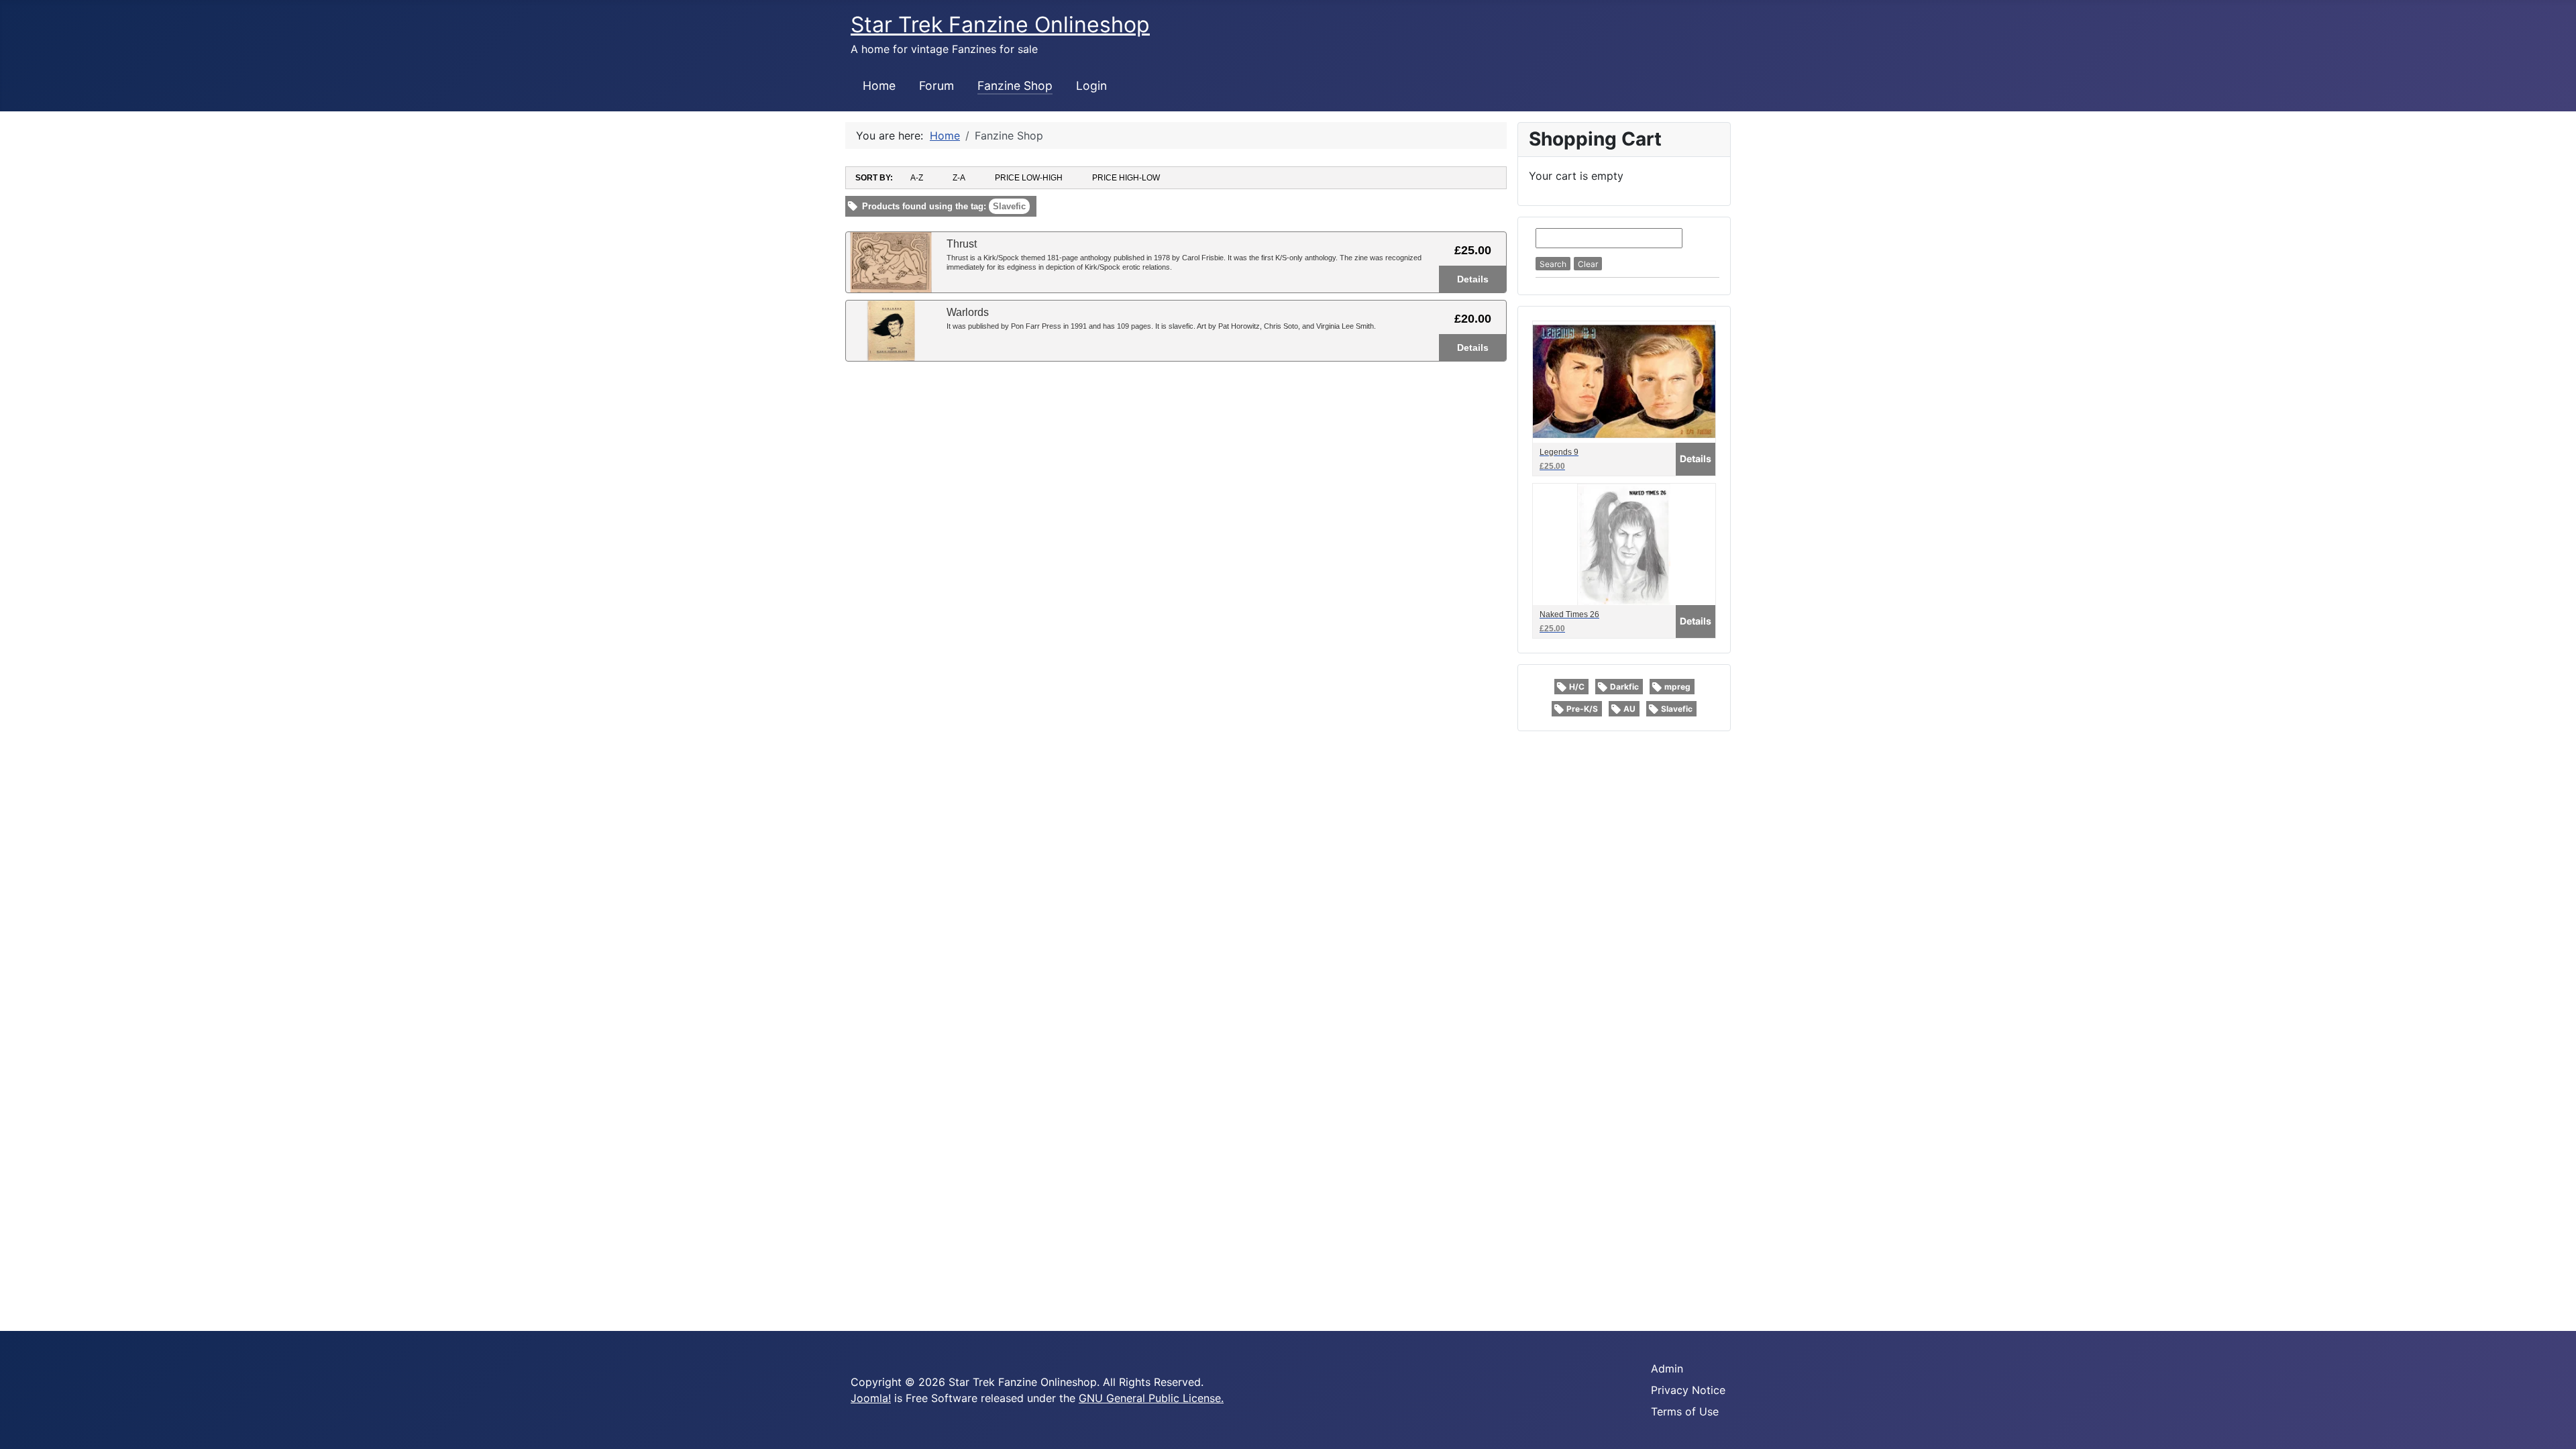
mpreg (1677, 687)
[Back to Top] (2553, 1424)
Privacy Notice (1688, 1390)
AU (1629, 709)
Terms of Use (1685, 1411)
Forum (936, 86)
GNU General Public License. (1151, 1398)
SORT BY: (874, 178)
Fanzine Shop (1015, 86)
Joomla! (871, 1398)
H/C (1577, 687)
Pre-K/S (1582, 709)
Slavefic (1677, 709)
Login (1091, 86)
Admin (1667, 1368)
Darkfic (1624, 687)
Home (879, 86)
